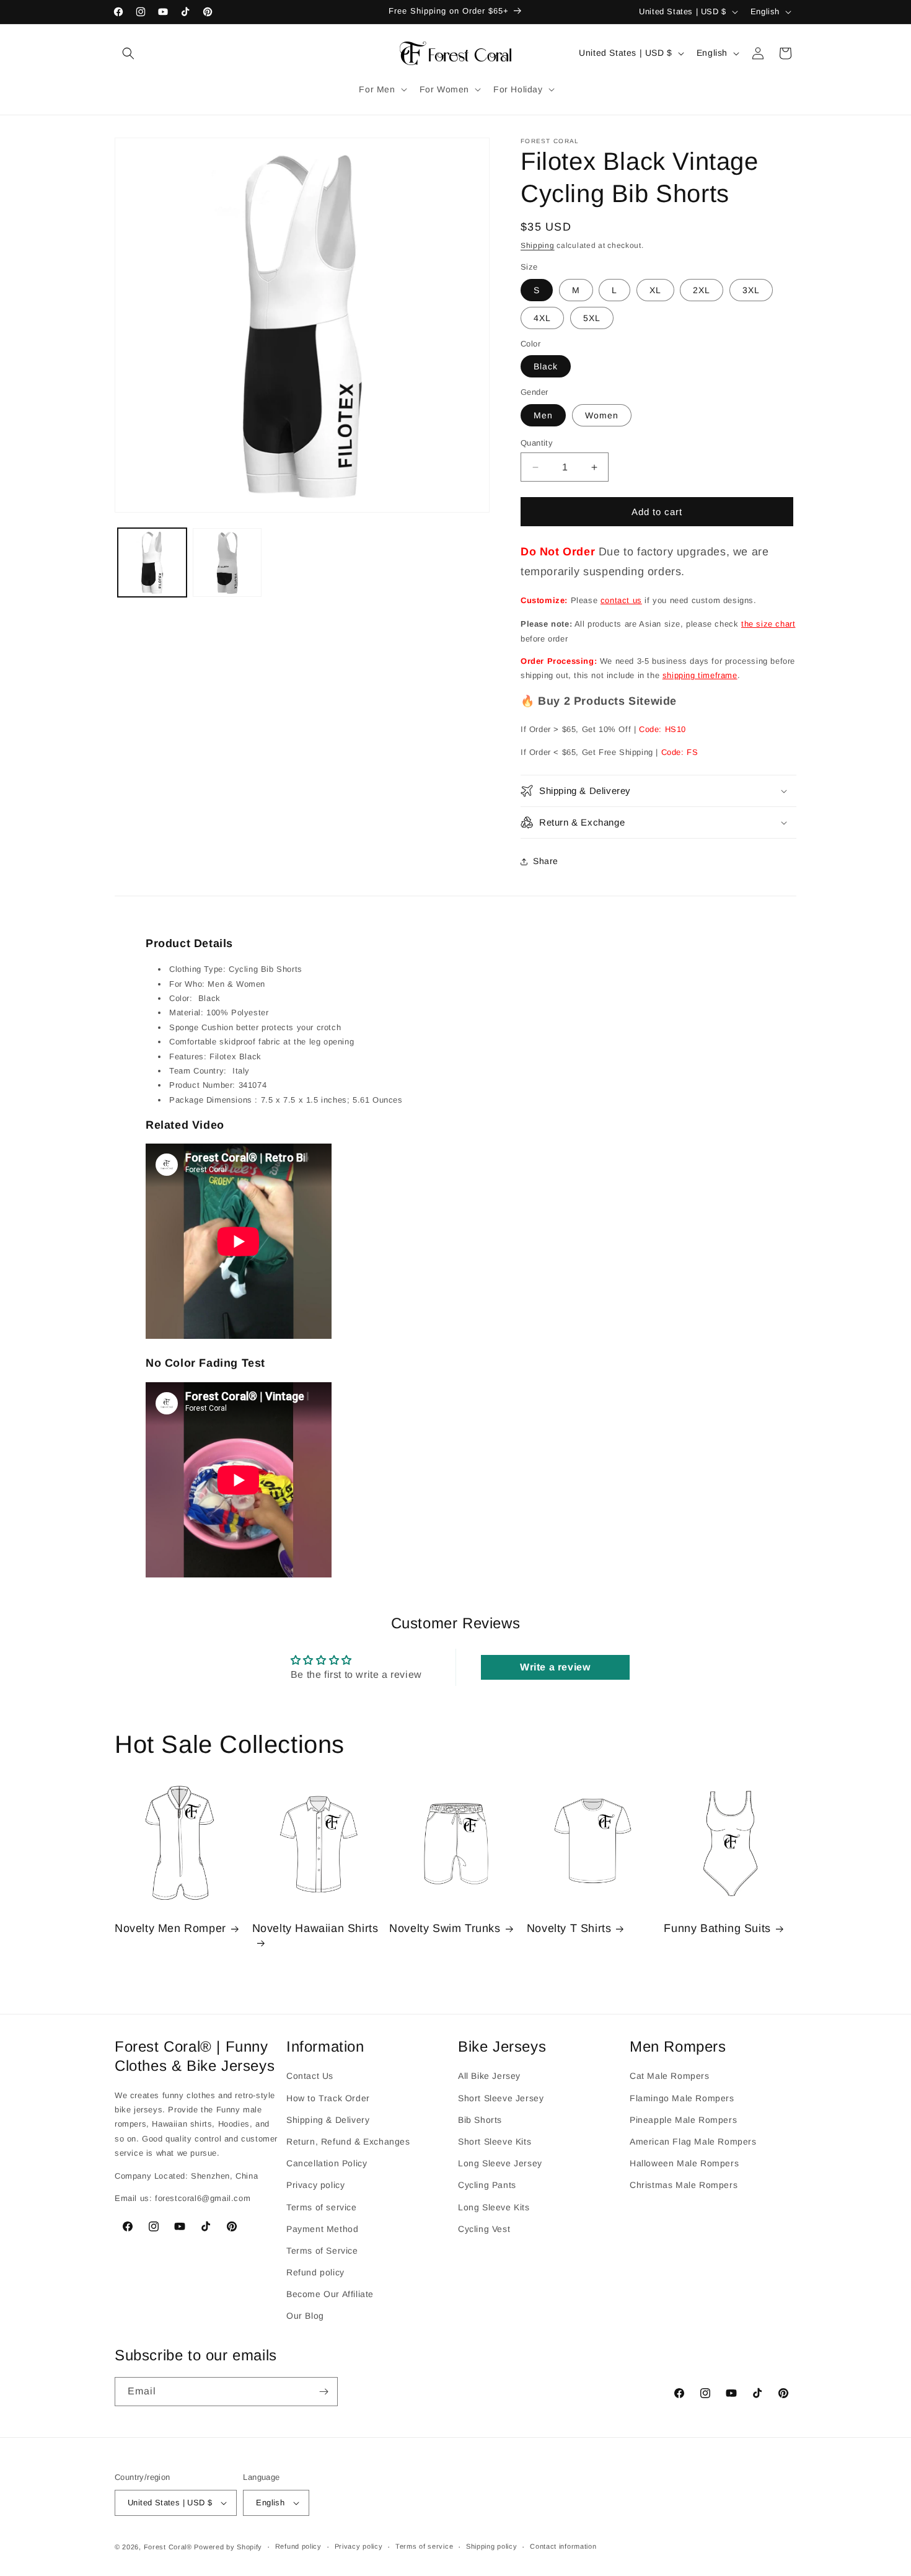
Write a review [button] (555, 1667)
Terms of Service (322, 2250)
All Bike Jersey (489, 2076)
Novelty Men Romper (170, 1929)
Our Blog (305, 2316)
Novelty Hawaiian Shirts (315, 1929)
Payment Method (322, 2228)
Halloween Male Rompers (684, 2163)
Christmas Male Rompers (684, 2185)
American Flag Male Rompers (693, 2142)
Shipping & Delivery (328, 2119)
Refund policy (315, 2272)
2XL (702, 290)
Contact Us (310, 2076)
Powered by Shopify (228, 2547)
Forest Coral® (168, 2547)
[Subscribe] (323, 2392)
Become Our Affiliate (330, 2294)
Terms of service (322, 2207)
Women (602, 415)
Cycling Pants (487, 2185)
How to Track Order (328, 2097)
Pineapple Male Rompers (683, 2119)
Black (546, 366)
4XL (542, 318)
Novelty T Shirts (569, 1929)
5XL (592, 318)
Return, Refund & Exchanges (348, 2142)
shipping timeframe (700, 675)
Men (543, 415)
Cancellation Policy (327, 2163)
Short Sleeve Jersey (501, 2097)
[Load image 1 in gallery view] (152, 562)
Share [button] (546, 861)
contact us (621, 600)
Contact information (563, 2547)
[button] (128, 53)
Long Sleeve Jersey (500, 2163)
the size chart (768, 624)
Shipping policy (492, 2547)
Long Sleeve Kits (494, 2207)
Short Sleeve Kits (495, 2142)
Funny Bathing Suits (717, 1929)
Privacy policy (315, 2185)
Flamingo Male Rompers (682, 2097)
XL (655, 290)
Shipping (538, 245)
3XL (751, 290)
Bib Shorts (480, 2119)
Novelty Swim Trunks (445, 1929)
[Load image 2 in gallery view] (227, 562)
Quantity (537, 443)
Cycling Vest (484, 2228)
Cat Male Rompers (670, 2076)
